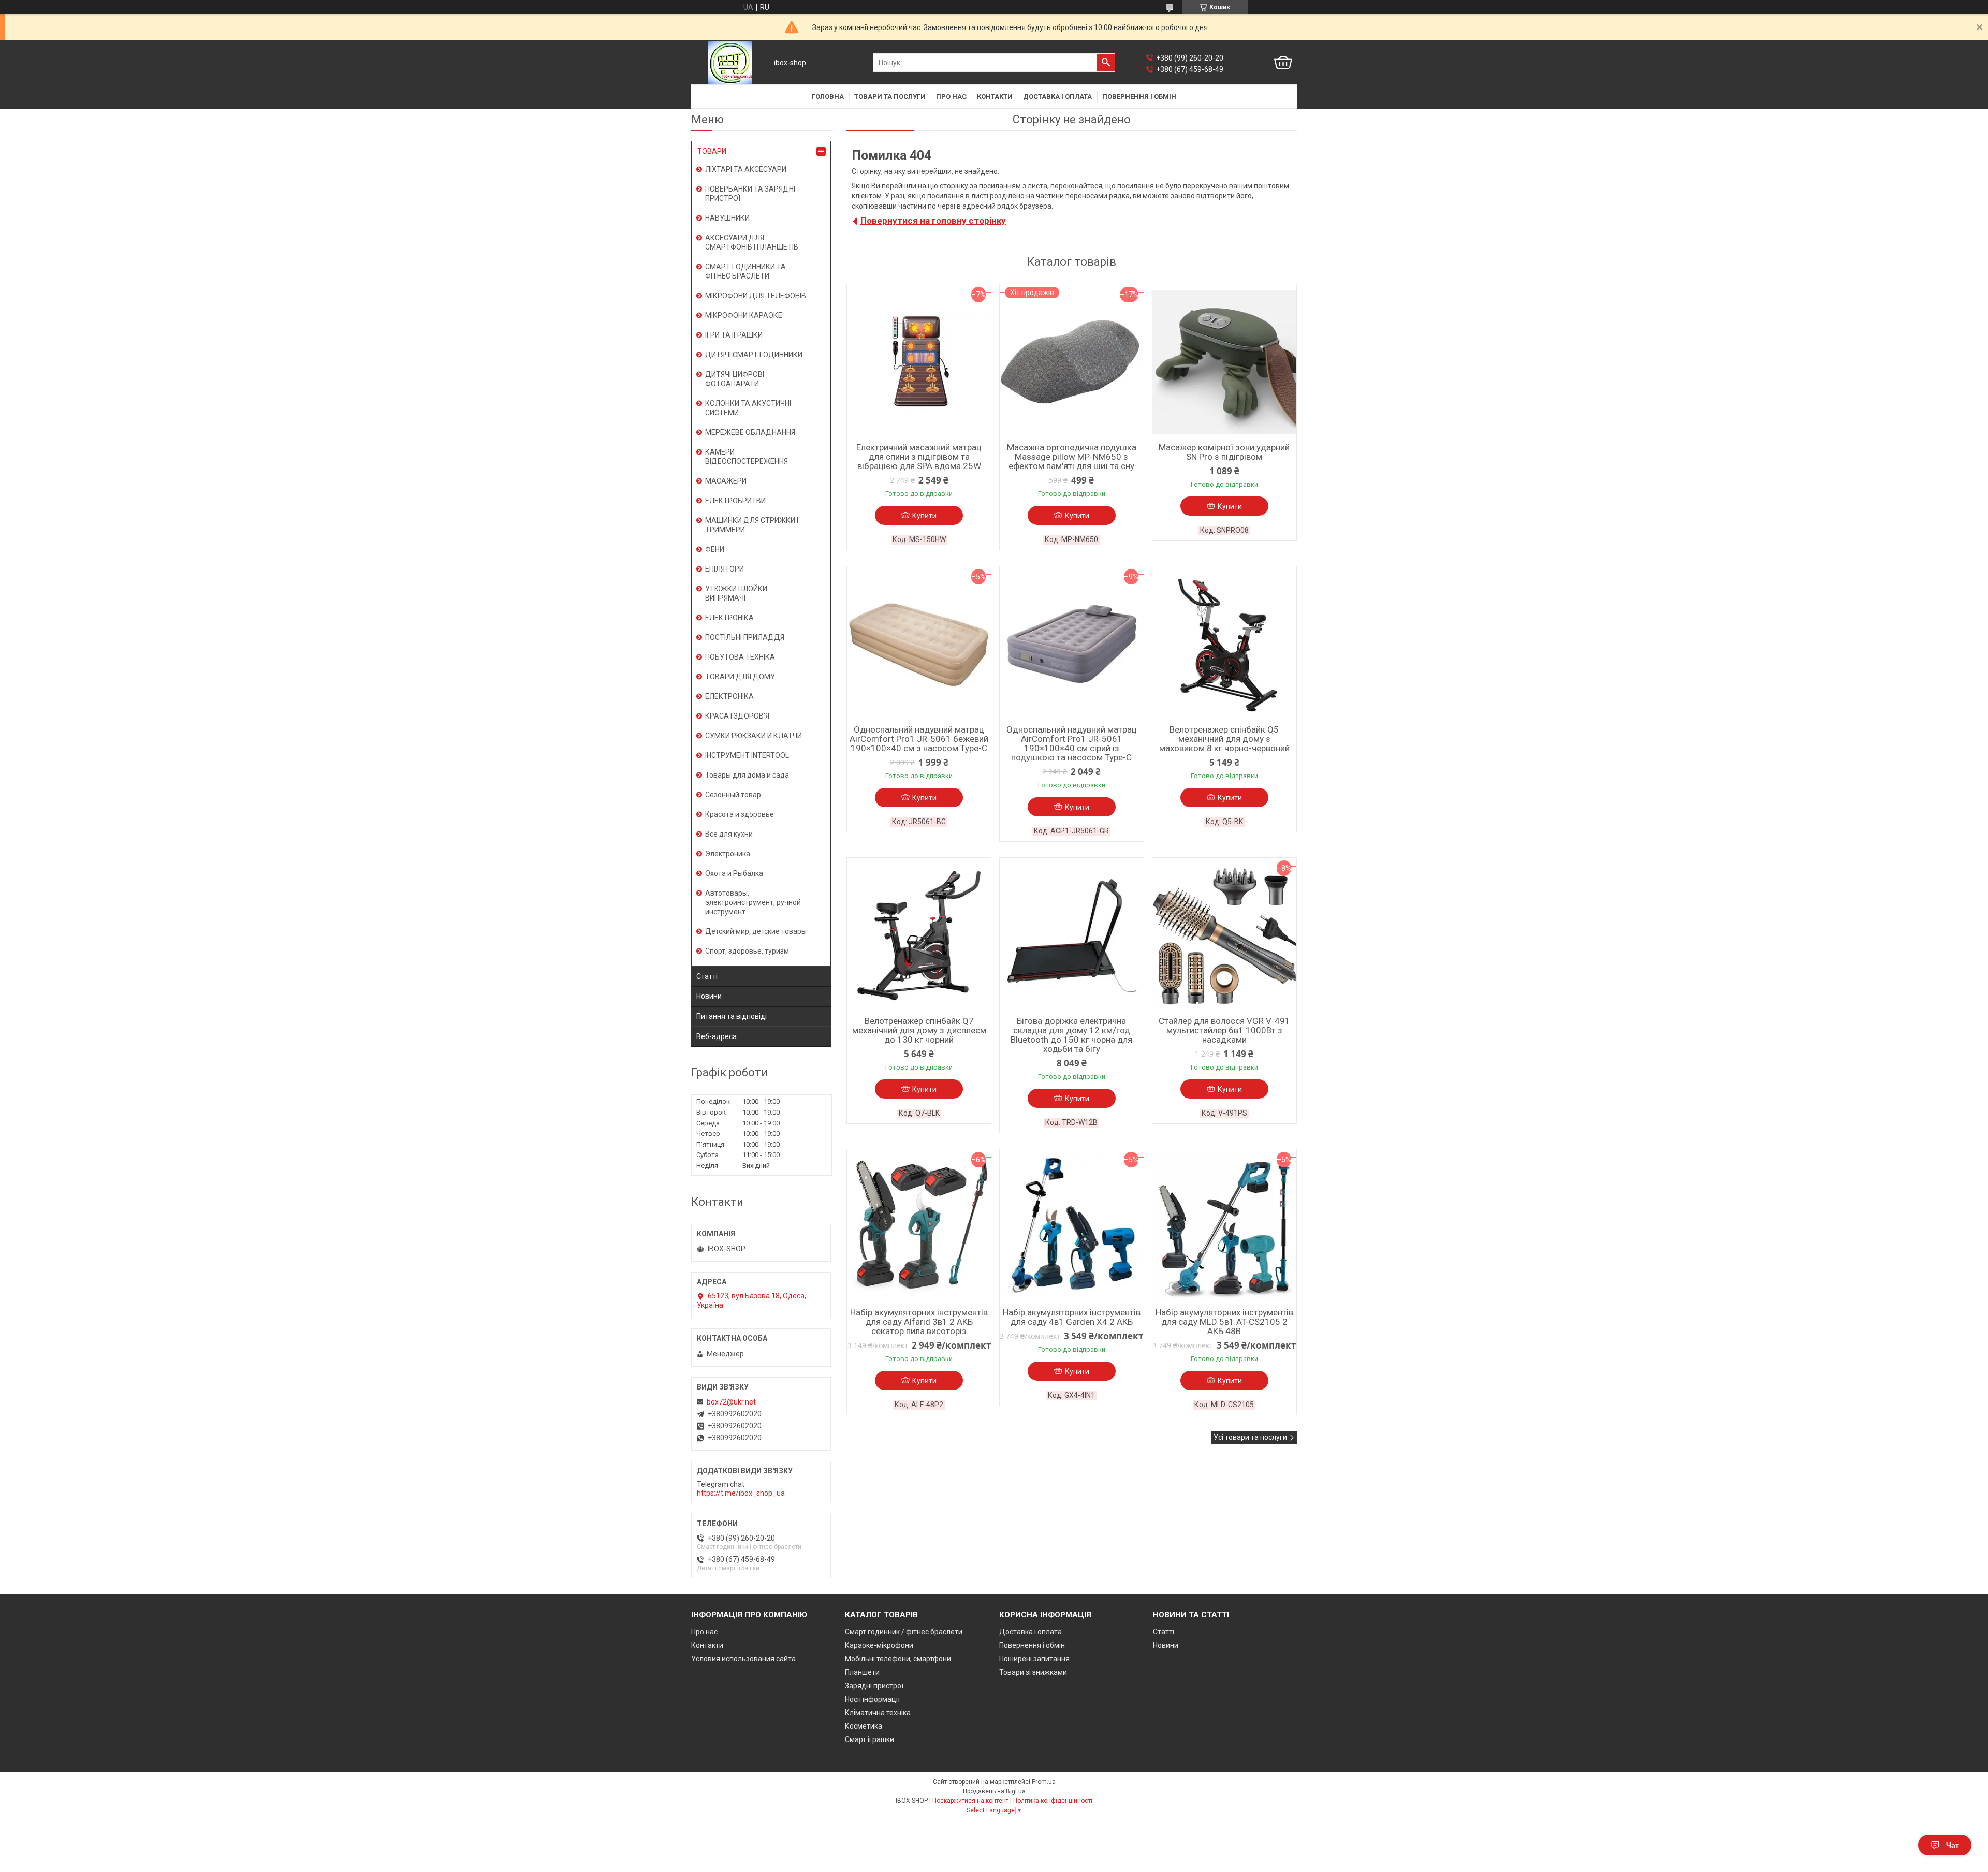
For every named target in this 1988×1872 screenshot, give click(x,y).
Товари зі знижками (1033, 1672)
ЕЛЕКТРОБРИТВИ (735, 501)
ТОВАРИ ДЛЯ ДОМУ (740, 677)
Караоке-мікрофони (879, 1645)
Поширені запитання (1034, 1659)
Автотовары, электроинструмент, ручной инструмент (753, 902)
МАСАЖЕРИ (726, 481)
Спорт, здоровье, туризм (747, 951)
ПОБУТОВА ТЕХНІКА (740, 657)
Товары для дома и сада (747, 775)
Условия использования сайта (743, 1659)
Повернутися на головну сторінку (933, 221)
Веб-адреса (717, 1036)
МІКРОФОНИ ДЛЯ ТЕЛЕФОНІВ (756, 296)
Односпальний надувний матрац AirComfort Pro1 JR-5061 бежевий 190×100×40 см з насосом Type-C (919, 739)
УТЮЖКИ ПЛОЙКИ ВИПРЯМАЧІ (736, 593)
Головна (828, 97)
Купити (924, 516)
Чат (1953, 1845)
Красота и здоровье (740, 814)
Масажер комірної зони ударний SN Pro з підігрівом (1224, 452)
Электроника (728, 854)
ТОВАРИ (712, 151)
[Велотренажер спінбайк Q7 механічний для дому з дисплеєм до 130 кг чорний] (919, 935)
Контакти (995, 97)
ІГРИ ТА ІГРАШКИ (734, 335)
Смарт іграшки (869, 1739)
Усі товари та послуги (1250, 1437)
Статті (707, 976)
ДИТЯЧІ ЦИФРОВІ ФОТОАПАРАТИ (735, 379)
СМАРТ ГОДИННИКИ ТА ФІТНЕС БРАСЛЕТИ (745, 271)
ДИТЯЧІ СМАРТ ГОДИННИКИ (754, 355)
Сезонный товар (733, 795)
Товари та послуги (890, 97)
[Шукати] (1106, 63)
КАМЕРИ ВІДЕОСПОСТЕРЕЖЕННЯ (747, 457)
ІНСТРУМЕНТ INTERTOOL (747, 755)
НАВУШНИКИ (727, 218)
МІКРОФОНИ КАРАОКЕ (744, 315)
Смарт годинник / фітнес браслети (904, 1632)
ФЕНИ (715, 549)
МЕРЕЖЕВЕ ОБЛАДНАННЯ (750, 432)
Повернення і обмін (1139, 97)
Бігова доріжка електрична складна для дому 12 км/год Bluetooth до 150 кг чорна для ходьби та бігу (1071, 1035)
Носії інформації (872, 1699)
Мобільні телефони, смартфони (898, 1659)
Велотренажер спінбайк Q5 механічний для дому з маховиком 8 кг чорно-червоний (1224, 739)
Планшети (862, 1672)
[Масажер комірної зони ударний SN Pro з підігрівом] (1224, 362)
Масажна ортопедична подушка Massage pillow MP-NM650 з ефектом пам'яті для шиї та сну (1072, 457)
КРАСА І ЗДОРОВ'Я (737, 716)
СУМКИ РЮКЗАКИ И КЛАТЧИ (754, 736)
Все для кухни (729, 834)
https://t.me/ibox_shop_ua (741, 1493)
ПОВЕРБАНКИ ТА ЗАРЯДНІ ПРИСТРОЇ (750, 194)
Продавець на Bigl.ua (994, 1791)
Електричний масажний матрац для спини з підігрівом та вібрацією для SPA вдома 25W (919, 457)
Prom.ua (1044, 1782)
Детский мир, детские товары (756, 931)
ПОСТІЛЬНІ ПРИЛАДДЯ (745, 637)
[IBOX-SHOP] (730, 63)
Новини (709, 996)
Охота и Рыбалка (734, 873)
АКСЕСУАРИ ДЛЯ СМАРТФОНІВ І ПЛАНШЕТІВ (752, 242)
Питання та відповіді (732, 1016)
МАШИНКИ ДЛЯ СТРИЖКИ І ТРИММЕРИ (752, 525)
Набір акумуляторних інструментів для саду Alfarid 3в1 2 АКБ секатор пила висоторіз (919, 1322)
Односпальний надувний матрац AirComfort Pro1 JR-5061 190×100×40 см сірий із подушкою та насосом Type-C (1072, 743)
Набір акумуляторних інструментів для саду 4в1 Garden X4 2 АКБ (1072, 1317)
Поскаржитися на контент (970, 1801)
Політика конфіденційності (1053, 1801)
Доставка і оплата (1057, 97)
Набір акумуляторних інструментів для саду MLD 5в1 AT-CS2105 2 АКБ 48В (1224, 1322)
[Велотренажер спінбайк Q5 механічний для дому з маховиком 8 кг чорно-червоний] (1224, 644)
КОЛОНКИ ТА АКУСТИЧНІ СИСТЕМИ (748, 408)
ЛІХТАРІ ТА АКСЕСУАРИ (746, 169)
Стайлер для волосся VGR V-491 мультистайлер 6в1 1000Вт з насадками (1224, 1030)
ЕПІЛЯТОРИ (725, 569)
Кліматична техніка (878, 1713)
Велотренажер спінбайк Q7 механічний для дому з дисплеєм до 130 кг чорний (919, 1030)
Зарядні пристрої (874, 1686)
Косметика (864, 1726)
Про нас (951, 97)
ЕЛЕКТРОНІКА (729, 618)
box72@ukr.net (731, 1402)
